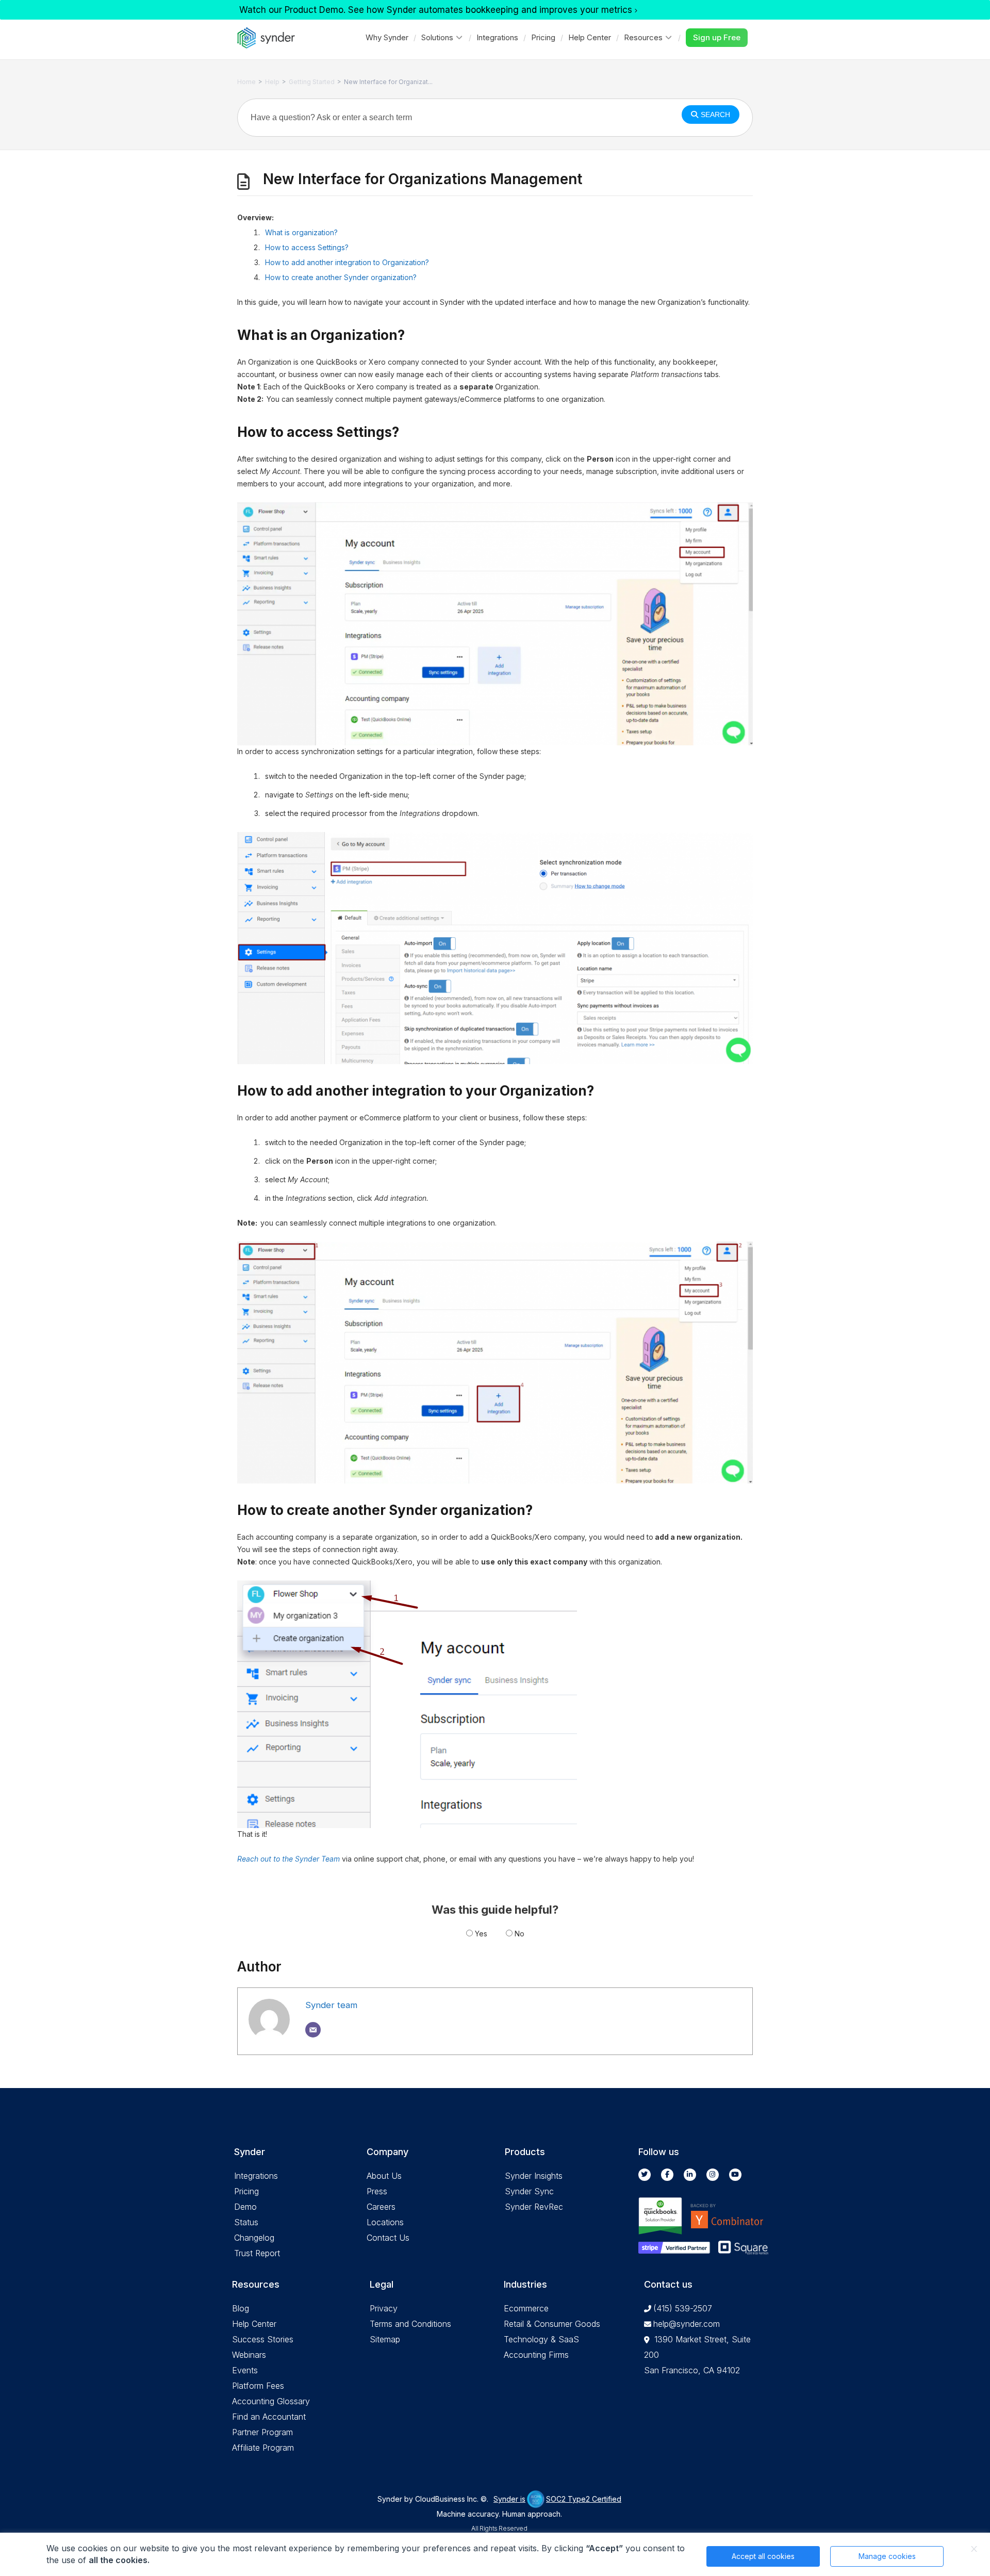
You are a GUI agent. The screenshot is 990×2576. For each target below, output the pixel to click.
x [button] (974, 2549)
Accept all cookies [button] (763, 2556)
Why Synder (387, 37)
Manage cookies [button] (887, 2556)
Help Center (590, 37)
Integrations (497, 37)
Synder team (331, 2005)
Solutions (437, 37)
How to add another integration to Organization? (347, 262)
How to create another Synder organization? (341, 277)
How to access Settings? (307, 247)
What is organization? (301, 232)
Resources (643, 37)
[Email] (313, 2030)
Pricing (543, 37)
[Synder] (266, 38)
